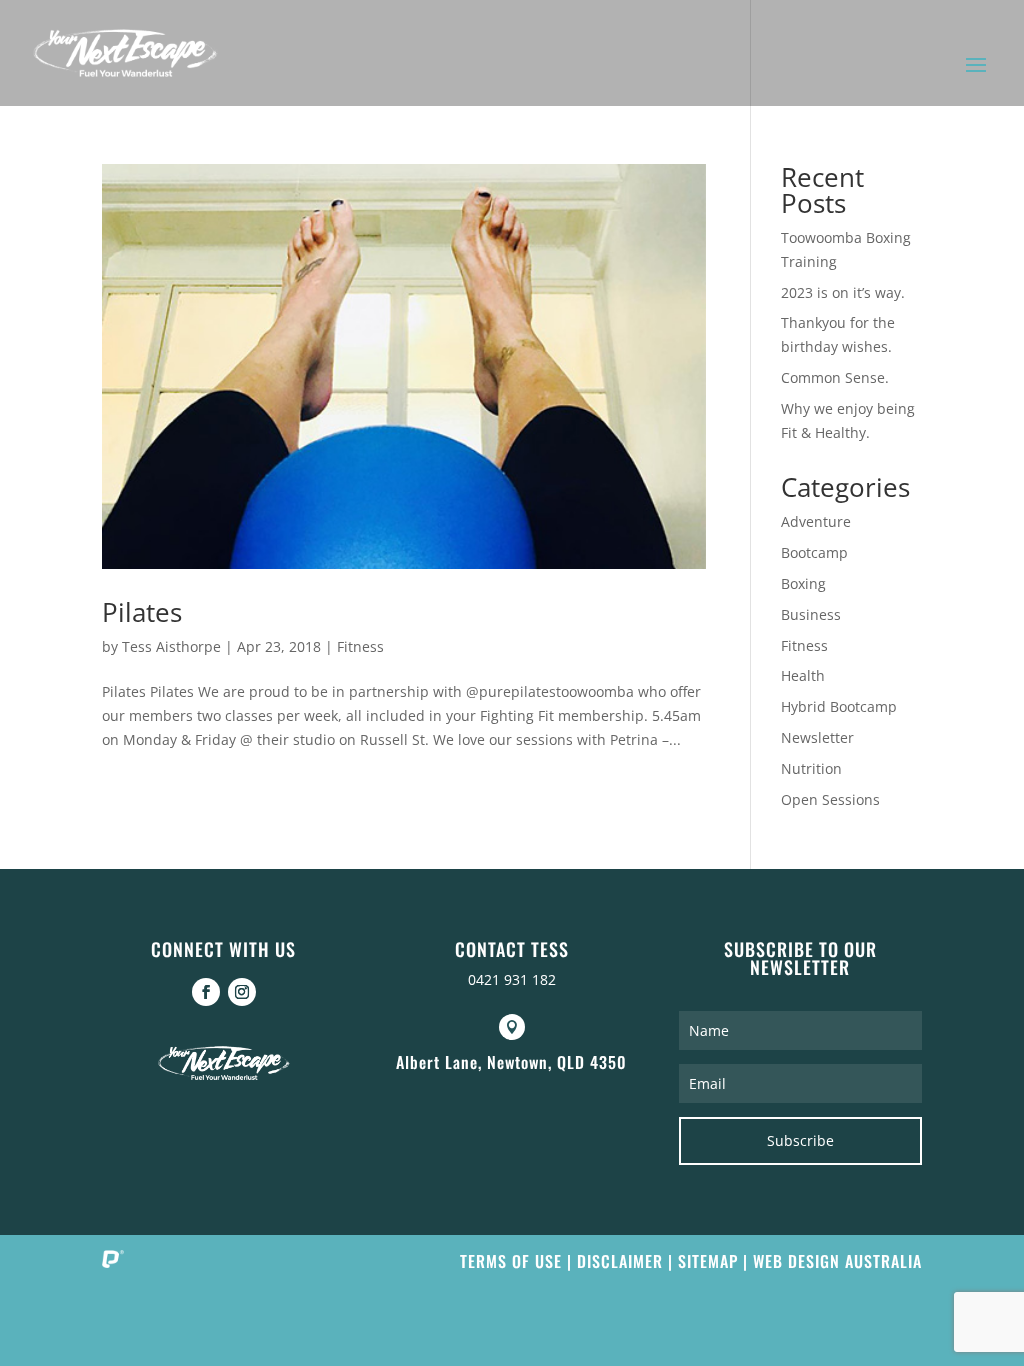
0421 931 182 (512, 979)
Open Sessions (830, 799)
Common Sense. (835, 377)
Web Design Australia (837, 1261)
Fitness (360, 646)
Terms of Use (511, 1261)
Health (803, 675)
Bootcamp (814, 552)
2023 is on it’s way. (843, 292)
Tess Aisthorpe (171, 646)
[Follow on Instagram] (242, 992)
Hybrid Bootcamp (839, 706)
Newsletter (817, 737)
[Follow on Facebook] (206, 992)
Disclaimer (620, 1261)
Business (811, 614)
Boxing (803, 583)
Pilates (142, 612)
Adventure (816, 521)
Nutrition (811, 768)
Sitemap (708, 1261)
